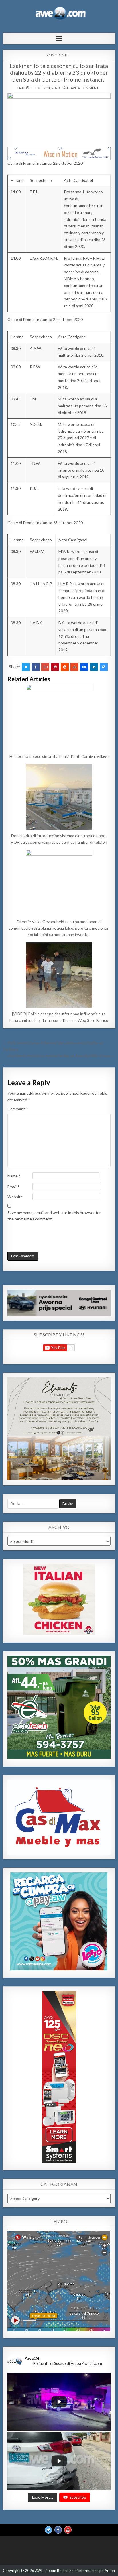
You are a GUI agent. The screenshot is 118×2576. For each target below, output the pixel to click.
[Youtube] (68, 2530)
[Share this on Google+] (45, 667)
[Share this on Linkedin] (94, 667)
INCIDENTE (60, 55)
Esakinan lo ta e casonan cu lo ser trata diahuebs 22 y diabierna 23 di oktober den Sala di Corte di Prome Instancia (59, 72)
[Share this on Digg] (84, 667)
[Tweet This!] (26, 667)
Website (15, 1197)
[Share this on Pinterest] (55, 667)
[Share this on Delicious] (104, 667)
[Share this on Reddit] (65, 667)
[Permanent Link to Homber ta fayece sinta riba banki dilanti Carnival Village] (59, 717)
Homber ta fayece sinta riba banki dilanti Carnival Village (59, 756)
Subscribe (78, 2497)
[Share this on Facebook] (36, 667)
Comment (18, 1109)
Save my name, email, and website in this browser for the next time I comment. (54, 1216)
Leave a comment (83, 88)
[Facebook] (58, 2530)
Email (13, 1187)
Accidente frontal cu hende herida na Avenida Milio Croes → (62, 1056)
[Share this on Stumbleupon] (74, 667)
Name (14, 1176)
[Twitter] (48, 2530)
